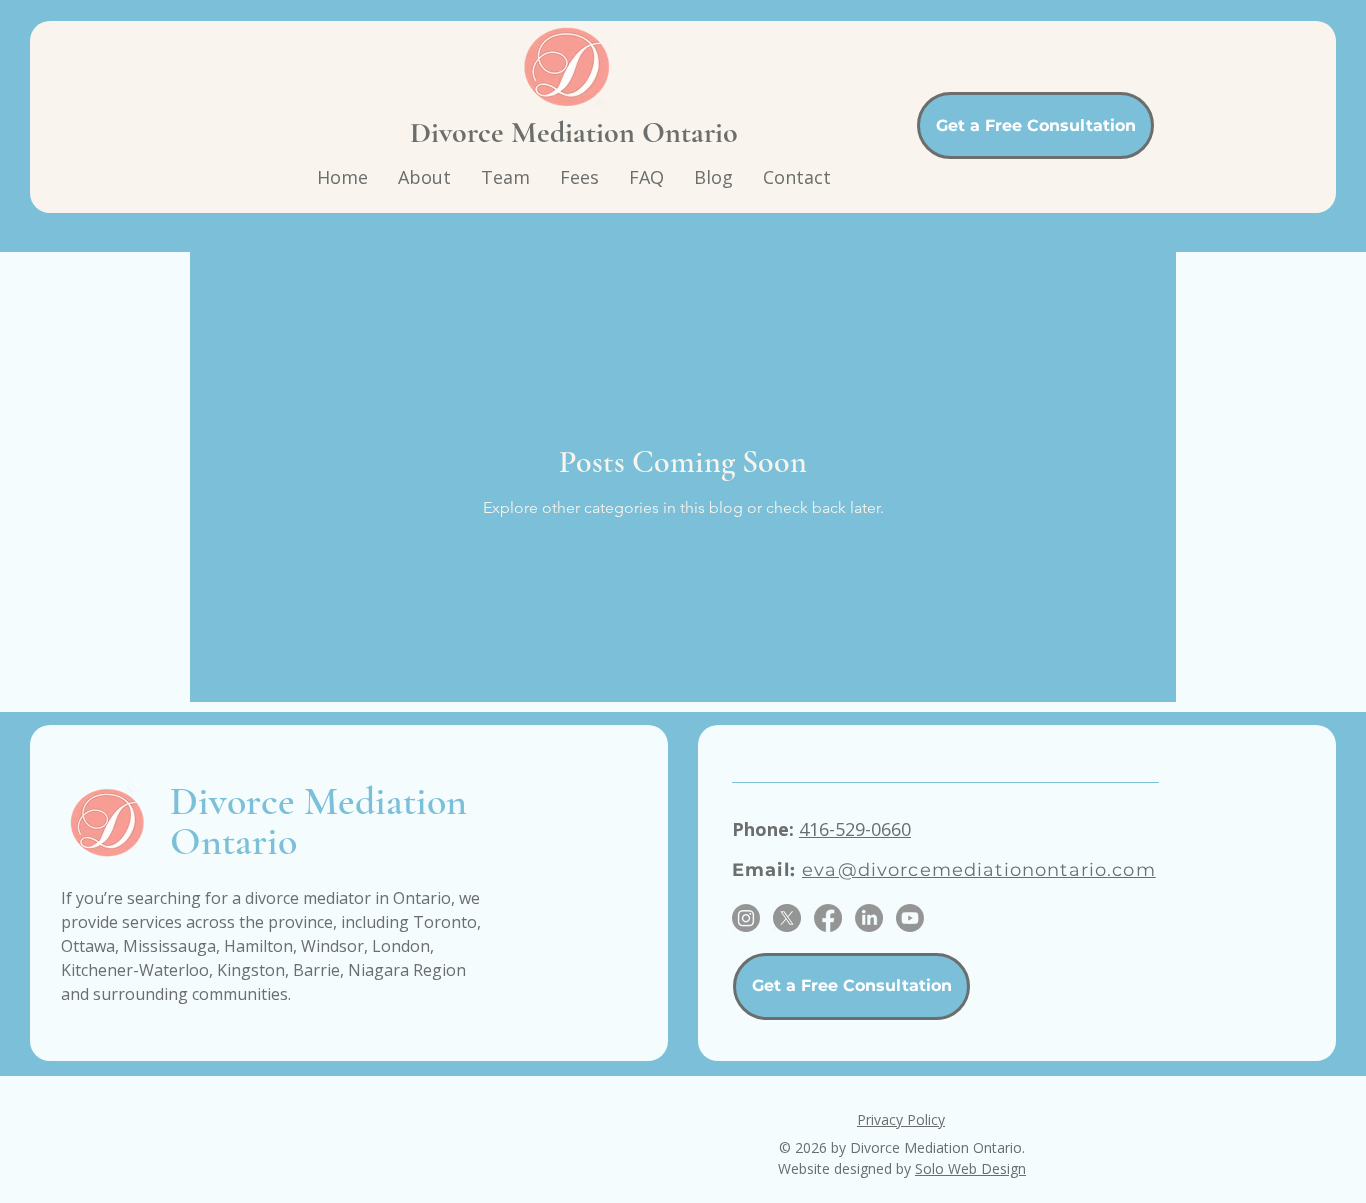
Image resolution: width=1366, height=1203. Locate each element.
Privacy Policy (901, 1119)
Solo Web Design (970, 1168)
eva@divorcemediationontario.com (979, 870)
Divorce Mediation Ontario (574, 132)
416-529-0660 (855, 829)
